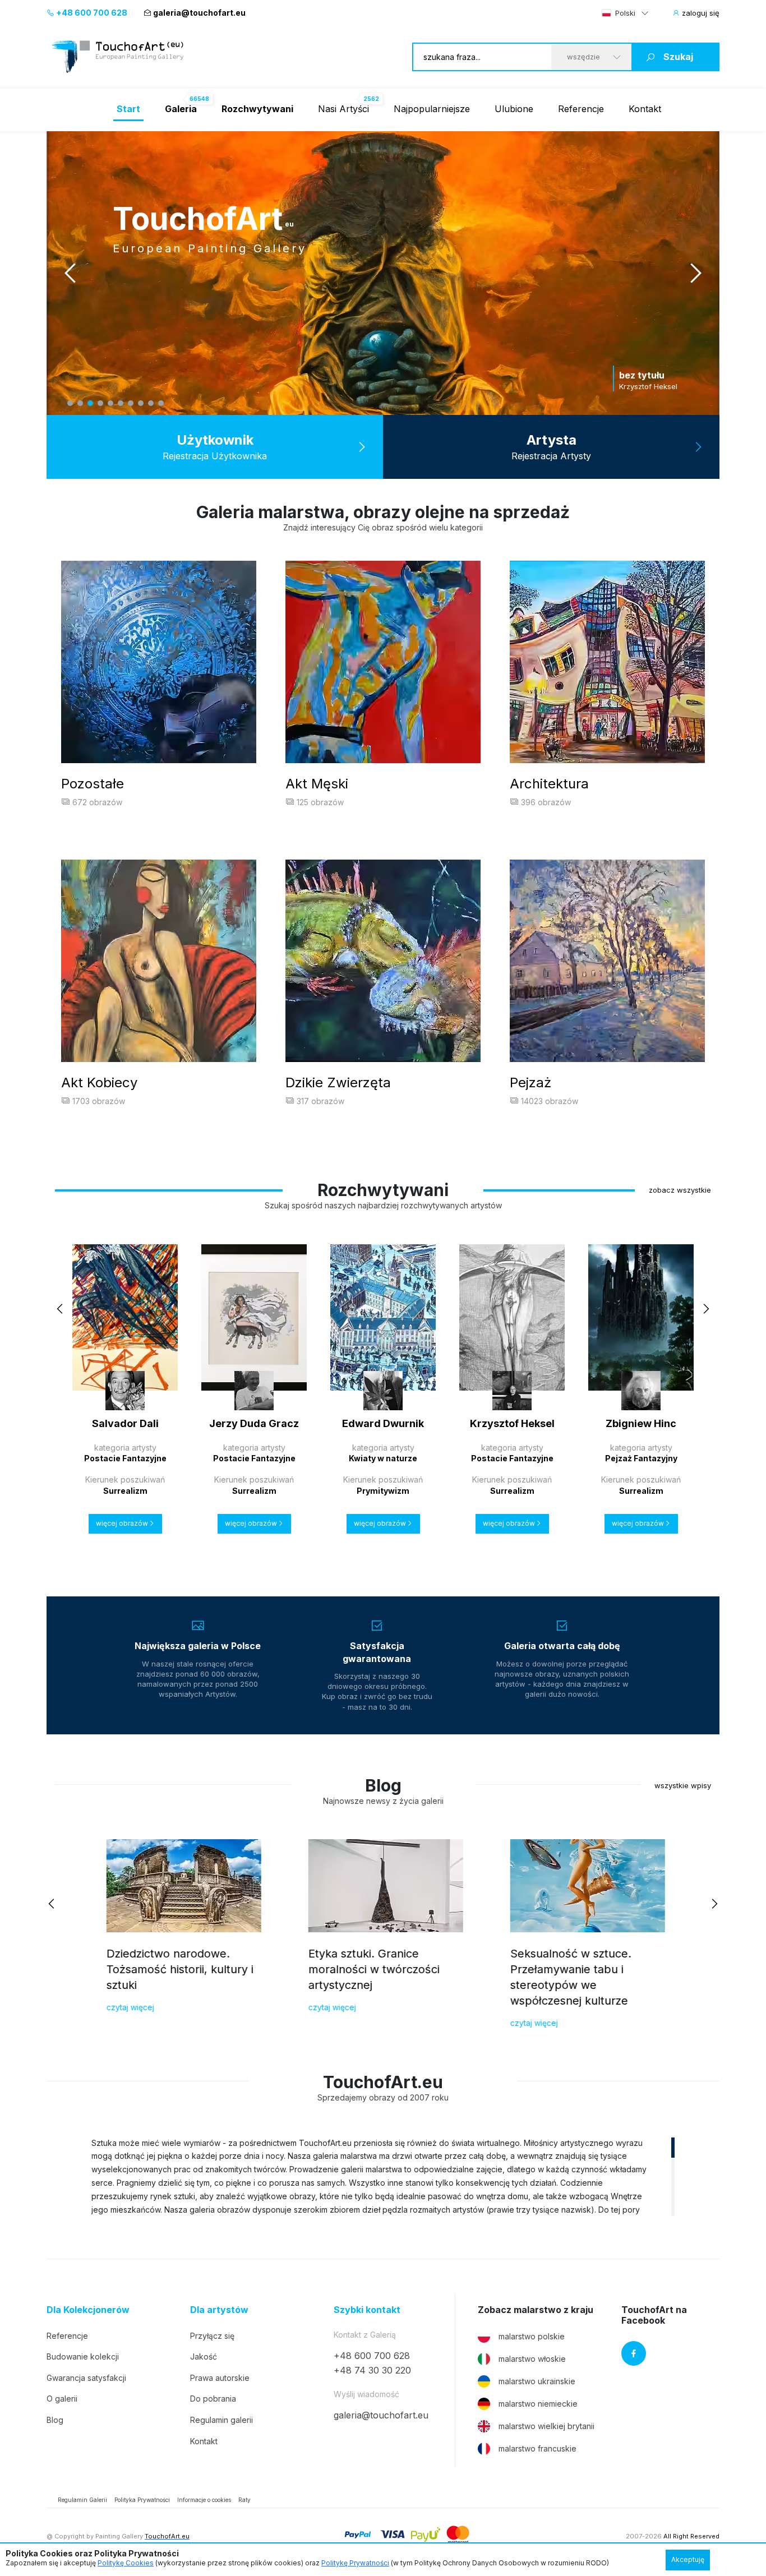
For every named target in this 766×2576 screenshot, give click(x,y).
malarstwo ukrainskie (537, 2381)
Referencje (581, 109)
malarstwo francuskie (537, 2448)
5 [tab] (110, 403)
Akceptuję (688, 2559)
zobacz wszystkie (680, 1190)
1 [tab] (70, 403)
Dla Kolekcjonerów (88, 2310)
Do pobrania (213, 2399)
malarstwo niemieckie (538, 2404)
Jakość (204, 2356)
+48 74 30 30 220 (372, 2370)
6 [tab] (121, 403)
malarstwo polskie (532, 2336)
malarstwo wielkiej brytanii (546, 2426)
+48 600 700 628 (91, 13)
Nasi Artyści (343, 109)
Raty (244, 2500)
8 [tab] (141, 403)
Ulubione (514, 109)
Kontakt (645, 109)
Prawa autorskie (220, 2378)
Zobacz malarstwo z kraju (536, 2310)
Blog (55, 2420)
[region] (383, 2176)
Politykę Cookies (126, 2563)
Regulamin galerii (222, 2420)
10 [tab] (161, 403)
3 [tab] (90, 403)
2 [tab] (80, 403)
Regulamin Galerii (82, 2500)
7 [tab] (131, 403)
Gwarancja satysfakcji (86, 2378)
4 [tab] (100, 403)
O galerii (62, 2399)
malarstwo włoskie (532, 2359)
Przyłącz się (212, 2336)
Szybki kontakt (367, 2310)
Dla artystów (219, 2310)
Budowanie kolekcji (83, 2356)
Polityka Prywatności (142, 2500)
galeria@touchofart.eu (199, 13)
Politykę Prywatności (355, 2563)
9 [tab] (151, 403)
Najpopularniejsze (432, 109)
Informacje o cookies (204, 2500)
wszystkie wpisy (683, 1785)
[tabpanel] (383, 273)
